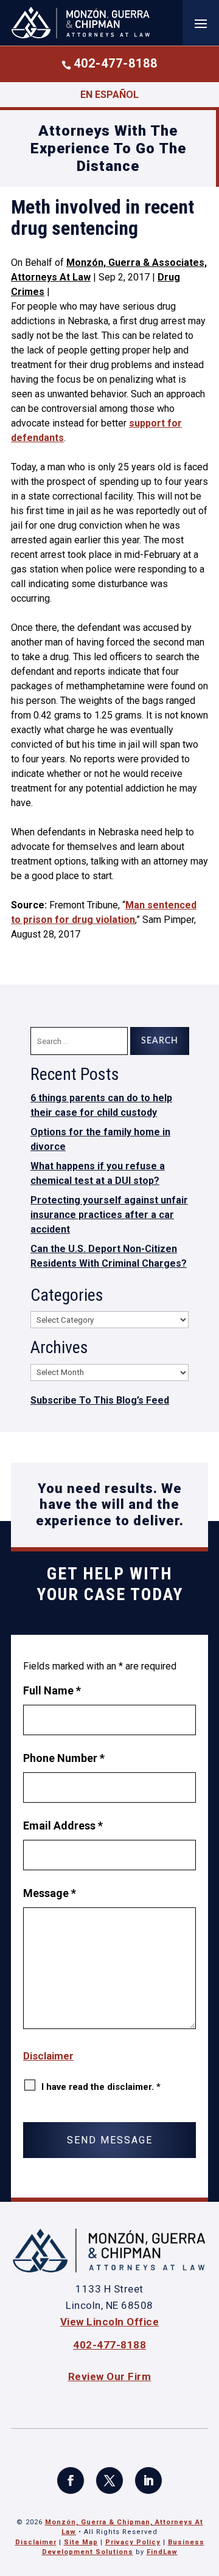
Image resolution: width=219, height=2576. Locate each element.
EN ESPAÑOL (109, 95)
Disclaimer (48, 2056)
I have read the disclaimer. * (101, 2087)
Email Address (63, 1826)
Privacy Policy (133, 2542)
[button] (201, 23)
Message (50, 1893)
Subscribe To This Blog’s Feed (100, 1400)
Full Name (52, 1690)
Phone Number (64, 1758)
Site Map (81, 2542)
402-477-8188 (116, 63)
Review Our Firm (110, 2376)
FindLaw (162, 2552)
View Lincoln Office (110, 2322)
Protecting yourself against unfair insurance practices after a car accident (109, 1215)
